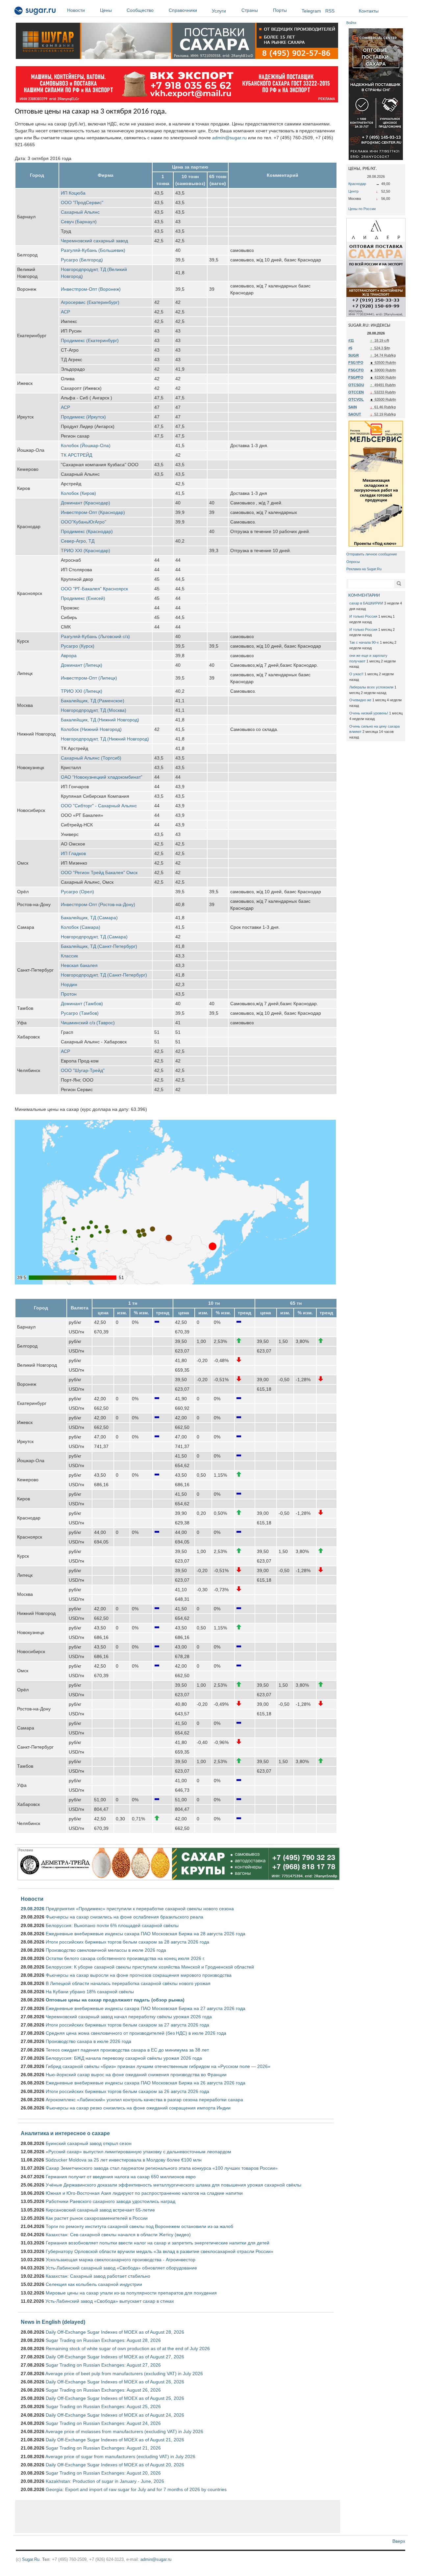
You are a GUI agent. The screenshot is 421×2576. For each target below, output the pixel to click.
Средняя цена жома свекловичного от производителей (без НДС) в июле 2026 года (136, 2033)
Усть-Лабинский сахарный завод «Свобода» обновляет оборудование (121, 2268)
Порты (280, 10)
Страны (250, 10)
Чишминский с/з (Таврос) (88, 1023)
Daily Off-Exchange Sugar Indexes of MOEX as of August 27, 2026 (115, 2357)
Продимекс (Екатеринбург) (90, 340)
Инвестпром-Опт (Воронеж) (91, 289)
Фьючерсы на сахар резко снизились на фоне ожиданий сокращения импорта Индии (138, 2108)
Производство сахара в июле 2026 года (88, 2041)
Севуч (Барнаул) (79, 222)
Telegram (311, 11)
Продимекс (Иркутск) (83, 417)
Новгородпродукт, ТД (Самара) (94, 937)
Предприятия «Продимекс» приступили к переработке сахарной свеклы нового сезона (140, 1909)
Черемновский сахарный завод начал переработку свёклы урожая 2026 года (129, 2017)
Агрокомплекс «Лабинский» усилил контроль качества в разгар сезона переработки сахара (144, 2100)
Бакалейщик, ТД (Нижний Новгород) (100, 720)
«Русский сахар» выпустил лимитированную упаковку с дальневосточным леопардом (138, 2152)
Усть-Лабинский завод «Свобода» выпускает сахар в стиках (110, 2301)
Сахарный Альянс (80, 212)
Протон (69, 994)
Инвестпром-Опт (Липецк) (89, 678)
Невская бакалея (79, 965)
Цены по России (362, 209)
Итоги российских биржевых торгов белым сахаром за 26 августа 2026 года (127, 2091)
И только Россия (363, 616)
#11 (351, 340)
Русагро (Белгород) (82, 260)
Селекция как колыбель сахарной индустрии (94, 2284)
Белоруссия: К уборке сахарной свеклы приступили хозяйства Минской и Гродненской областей (150, 1967)
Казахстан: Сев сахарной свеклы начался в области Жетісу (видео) (118, 2235)
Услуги (219, 11)
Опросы (353, 562)
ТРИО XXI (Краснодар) (86, 550)
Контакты (369, 11)
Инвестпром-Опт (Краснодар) (93, 512)
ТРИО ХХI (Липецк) (82, 691)
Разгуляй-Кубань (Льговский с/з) (95, 636)
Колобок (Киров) (78, 493)
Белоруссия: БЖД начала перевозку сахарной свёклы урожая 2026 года (124, 2058)
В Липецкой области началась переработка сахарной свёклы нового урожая (128, 1983)
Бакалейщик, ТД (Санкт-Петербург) (99, 946)
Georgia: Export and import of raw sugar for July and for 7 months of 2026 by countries (136, 2489)
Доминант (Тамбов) (82, 1004)
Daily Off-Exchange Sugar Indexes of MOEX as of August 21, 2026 (115, 2440)
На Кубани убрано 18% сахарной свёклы (90, 1992)
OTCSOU (356, 385)
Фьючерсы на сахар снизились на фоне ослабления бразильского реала (124, 1917)
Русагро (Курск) (78, 646)
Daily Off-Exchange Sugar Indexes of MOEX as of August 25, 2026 (115, 2398)
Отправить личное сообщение (372, 554)
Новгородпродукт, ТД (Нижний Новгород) (105, 739)
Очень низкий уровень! (369, 713)
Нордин (69, 984)
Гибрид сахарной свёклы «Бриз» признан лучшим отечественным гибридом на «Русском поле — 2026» (158, 2066)
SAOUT (355, 414)
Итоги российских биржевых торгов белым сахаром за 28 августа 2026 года (127, 1942)
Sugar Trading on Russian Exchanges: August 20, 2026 (103, 2473)
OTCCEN (356, 392)
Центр (353, 191)
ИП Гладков (73, 853)
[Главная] (35, 12)
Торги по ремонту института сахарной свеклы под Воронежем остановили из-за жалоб (139, 2226)
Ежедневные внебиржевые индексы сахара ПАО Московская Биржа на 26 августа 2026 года (146, 2083)
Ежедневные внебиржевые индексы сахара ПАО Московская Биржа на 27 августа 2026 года (146, 2008)
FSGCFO (356, 370)
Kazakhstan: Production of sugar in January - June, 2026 (105, 2481)
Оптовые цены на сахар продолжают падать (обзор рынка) (115, 2000)
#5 (350, 348)
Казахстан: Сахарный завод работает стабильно (98, 2276)
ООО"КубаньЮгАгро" (84, 522)
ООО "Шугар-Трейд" (83, 1070)
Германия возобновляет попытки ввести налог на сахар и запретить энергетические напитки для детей (158, 2243)
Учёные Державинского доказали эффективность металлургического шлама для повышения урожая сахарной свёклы (173, 2185)
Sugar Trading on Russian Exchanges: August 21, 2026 (103, 2448)
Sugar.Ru (31, 2559)
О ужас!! (356, 674)
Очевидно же (360, 700)
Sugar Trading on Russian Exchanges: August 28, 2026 (103, 2340)
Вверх (399, 2541)
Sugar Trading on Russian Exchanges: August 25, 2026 (103, 2406)
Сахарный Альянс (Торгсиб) (91, 758)
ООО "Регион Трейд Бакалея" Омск (99, 872)
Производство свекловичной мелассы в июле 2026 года (106, 1950)
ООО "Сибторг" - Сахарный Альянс (99, 806)
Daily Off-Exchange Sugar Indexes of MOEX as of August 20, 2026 (115, 2465)
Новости (76, 10)
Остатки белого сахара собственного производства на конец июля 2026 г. (125, 1958)
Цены (106, 10)
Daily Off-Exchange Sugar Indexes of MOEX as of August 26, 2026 (115, 2382)
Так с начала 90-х (364, 642)
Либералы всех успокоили (371, 687)
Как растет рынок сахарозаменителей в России (97, 2218)
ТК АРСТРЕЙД (76, 455)
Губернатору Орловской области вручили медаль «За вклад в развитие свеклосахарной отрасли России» (160, 2251)
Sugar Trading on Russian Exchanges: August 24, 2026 (103, 2423)
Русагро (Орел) (77, 892)
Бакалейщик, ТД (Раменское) (93, 701)
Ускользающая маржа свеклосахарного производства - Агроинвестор (121, 2260)
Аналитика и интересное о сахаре (65, 2133)
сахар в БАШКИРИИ (366, 603)
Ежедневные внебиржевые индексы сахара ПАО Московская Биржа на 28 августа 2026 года (146, 1934)
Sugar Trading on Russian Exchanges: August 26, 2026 (103, 2390)
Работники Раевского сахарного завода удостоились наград (111, 2201)
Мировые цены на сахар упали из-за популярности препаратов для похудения (131, 2293)
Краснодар (357, 184)
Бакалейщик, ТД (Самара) (89, 918)
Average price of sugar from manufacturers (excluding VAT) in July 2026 (120, 2456)
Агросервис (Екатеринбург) (90, 302)
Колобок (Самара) (81, 927)
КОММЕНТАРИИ (364, 595)
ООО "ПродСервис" (82, 202)
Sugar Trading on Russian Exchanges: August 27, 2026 (103, 2365)
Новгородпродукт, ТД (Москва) (94, 710)
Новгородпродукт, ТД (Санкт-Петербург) (104, 975)
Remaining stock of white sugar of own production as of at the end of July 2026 (128, 2348)
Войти (351, 23)
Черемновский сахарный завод (94, 241)
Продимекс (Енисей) (83, 598)
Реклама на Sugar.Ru (364, 569)
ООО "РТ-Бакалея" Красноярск (94, 589)
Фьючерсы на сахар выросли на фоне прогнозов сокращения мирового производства (139, 1975)
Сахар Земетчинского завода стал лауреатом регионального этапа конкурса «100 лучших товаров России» (162, 2168)
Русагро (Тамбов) (80, 1013)
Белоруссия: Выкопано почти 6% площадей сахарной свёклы (112, 1925)
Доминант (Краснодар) (86, 503)
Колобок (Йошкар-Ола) (86, 445)
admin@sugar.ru (229, 138)
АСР (65, 312)
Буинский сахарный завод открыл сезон (89, 2143)
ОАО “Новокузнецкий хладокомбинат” (102, 777)
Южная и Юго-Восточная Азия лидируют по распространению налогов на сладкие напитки (144, 2193)
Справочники (183, 10)
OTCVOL (356, 399)
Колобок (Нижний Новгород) (91, 729)
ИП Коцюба (73, 193)
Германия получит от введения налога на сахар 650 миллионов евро (121, 2177)
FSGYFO (356, 362)
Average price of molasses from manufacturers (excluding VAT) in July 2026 (124, 2431)
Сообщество (140, 10)
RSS (330, 11)
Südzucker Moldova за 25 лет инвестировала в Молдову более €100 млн (124, 2160)
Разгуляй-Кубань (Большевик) (93, 250)
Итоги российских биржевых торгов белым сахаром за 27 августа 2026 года (127, 2025)
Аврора (69, 656)
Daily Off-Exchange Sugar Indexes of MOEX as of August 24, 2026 (115, 2415)
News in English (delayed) (53, 2322)
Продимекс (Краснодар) (87, 531)
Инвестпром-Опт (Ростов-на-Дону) (98, 904)
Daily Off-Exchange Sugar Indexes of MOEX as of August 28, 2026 (115, 2332)
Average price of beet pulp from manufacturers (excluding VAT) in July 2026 (124, 2374)
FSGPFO (356, 377)
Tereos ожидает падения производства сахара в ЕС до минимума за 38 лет (127, 2050)
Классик (69, 956)
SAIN (353, 407)
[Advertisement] (178, 2516)
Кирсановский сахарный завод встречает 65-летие (100, 2210)
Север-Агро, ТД (78, 541)
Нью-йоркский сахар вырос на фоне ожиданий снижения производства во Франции (136, 2075)
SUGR (354, 355)
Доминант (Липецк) (82, 665)
